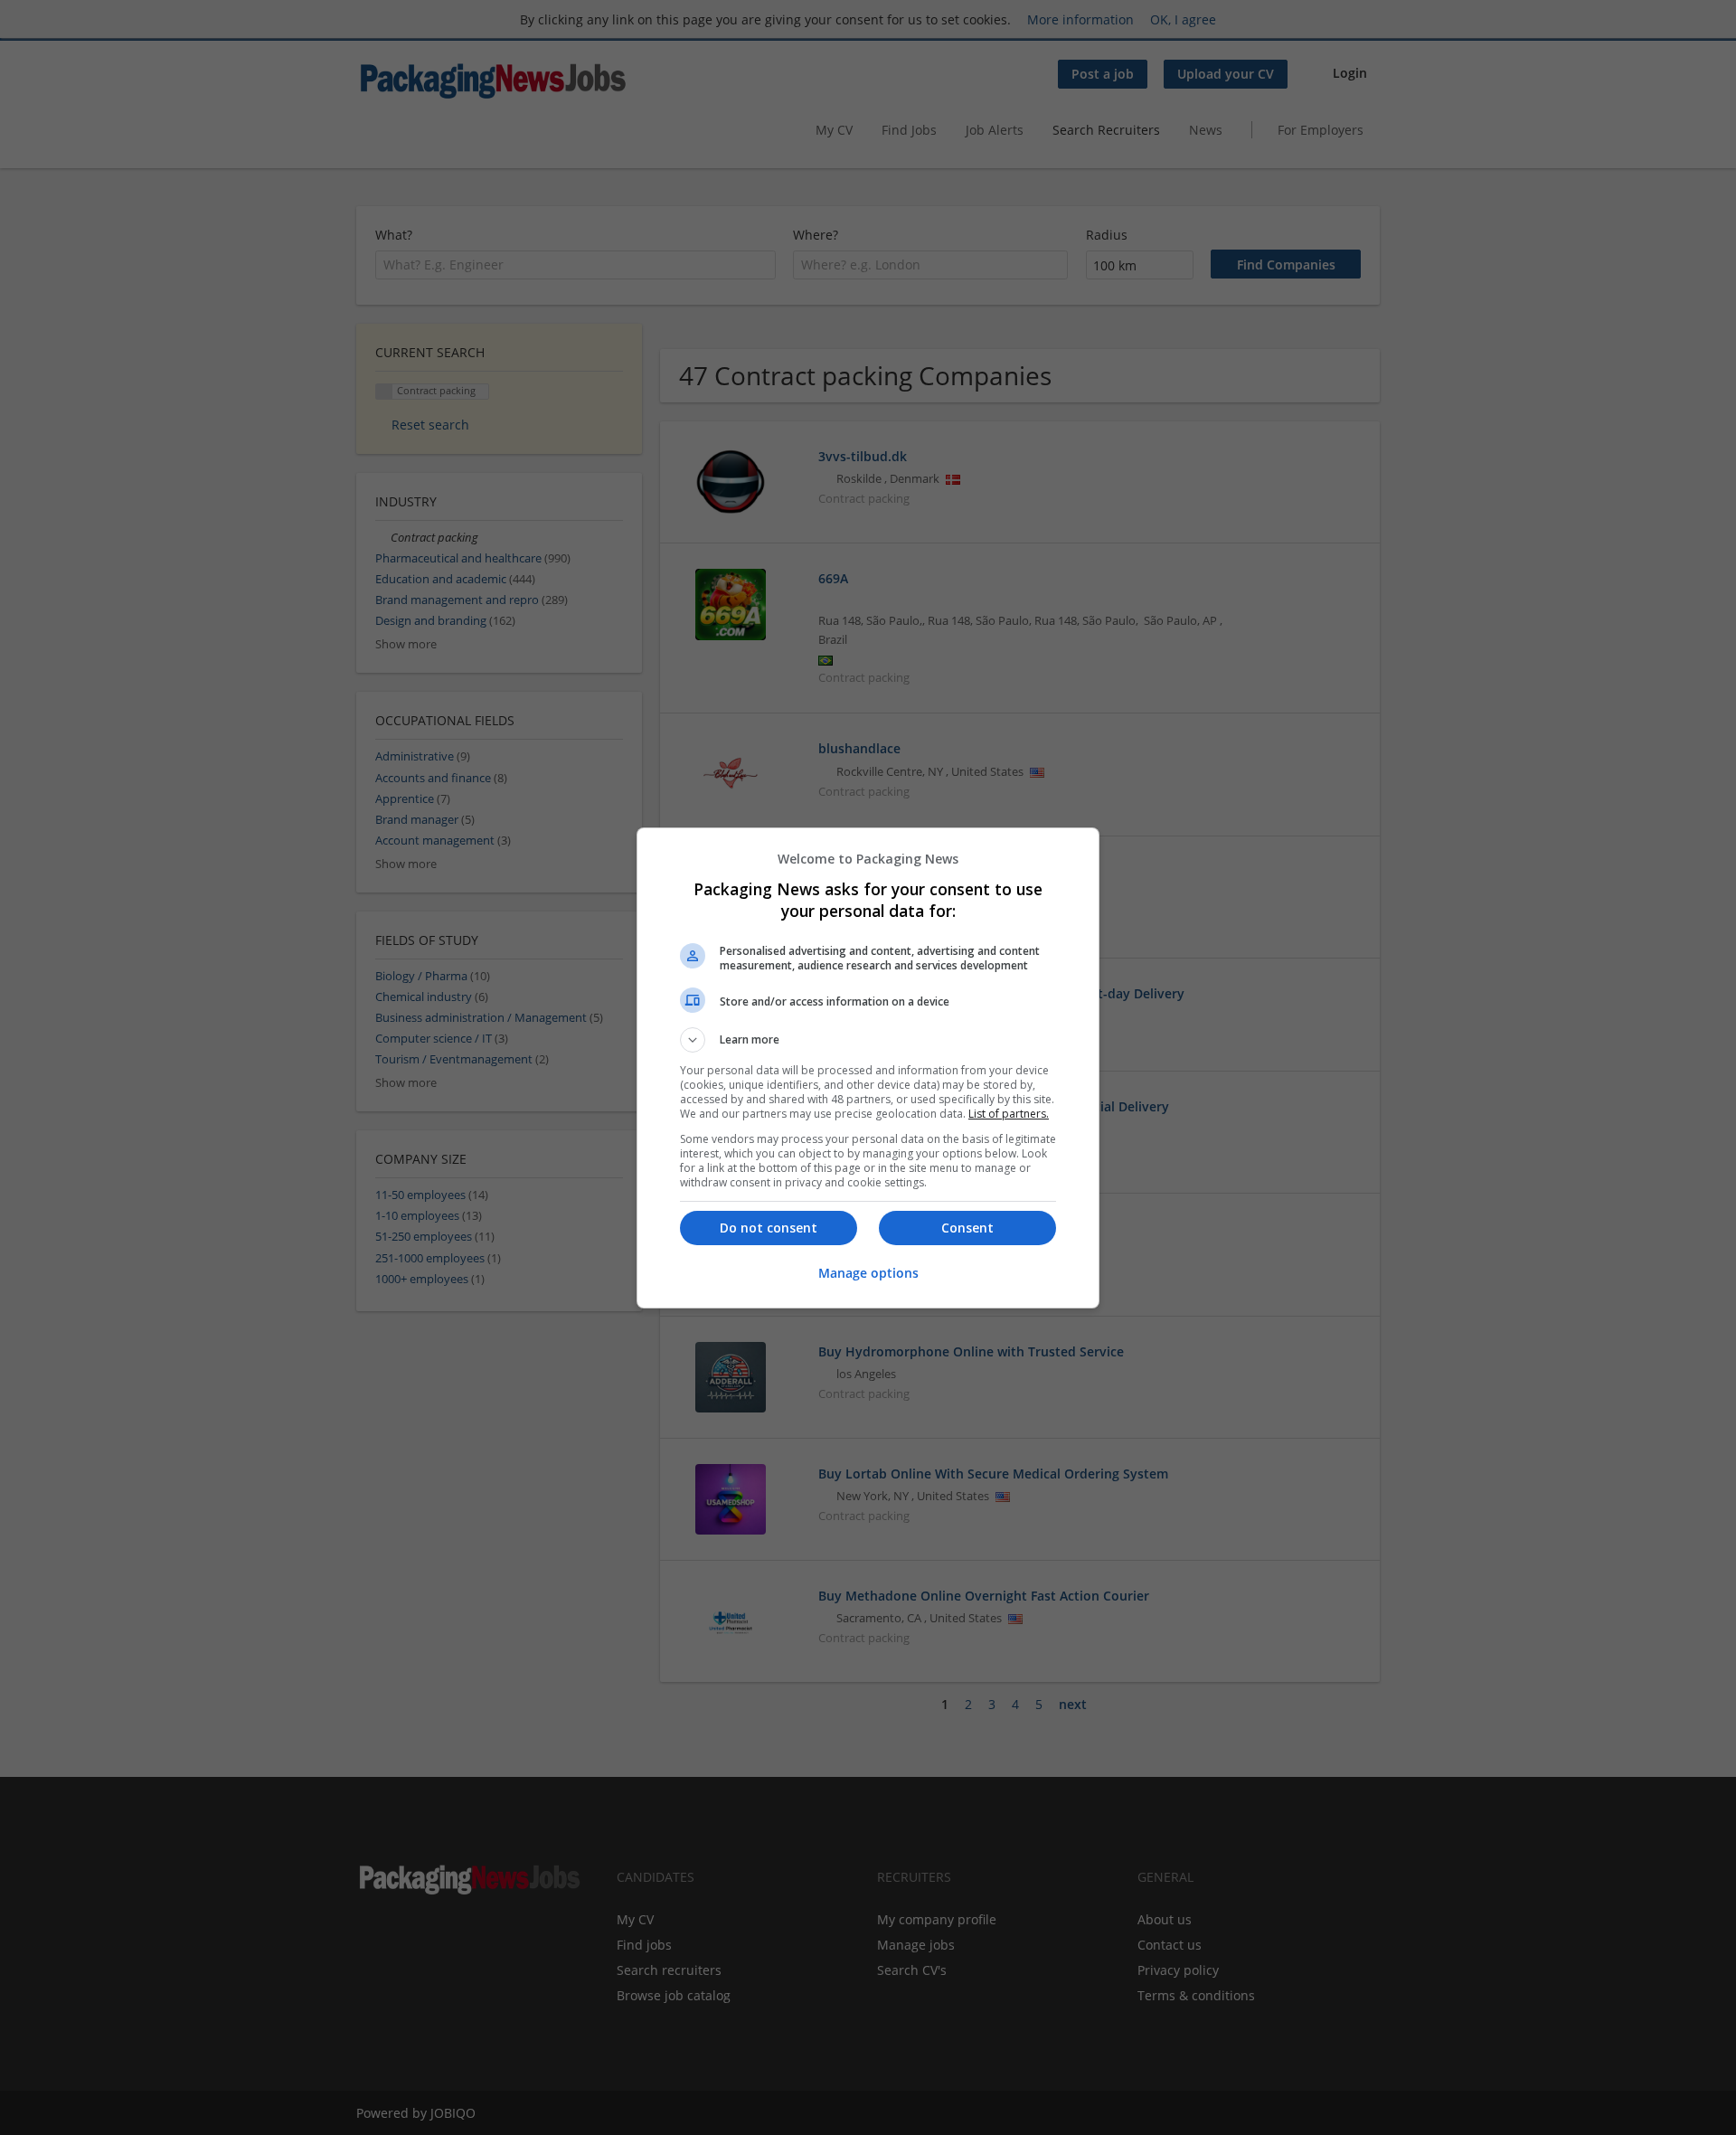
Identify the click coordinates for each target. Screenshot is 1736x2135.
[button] (868, 1040)
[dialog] (868, 1068)
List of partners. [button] (1009, 1114)
